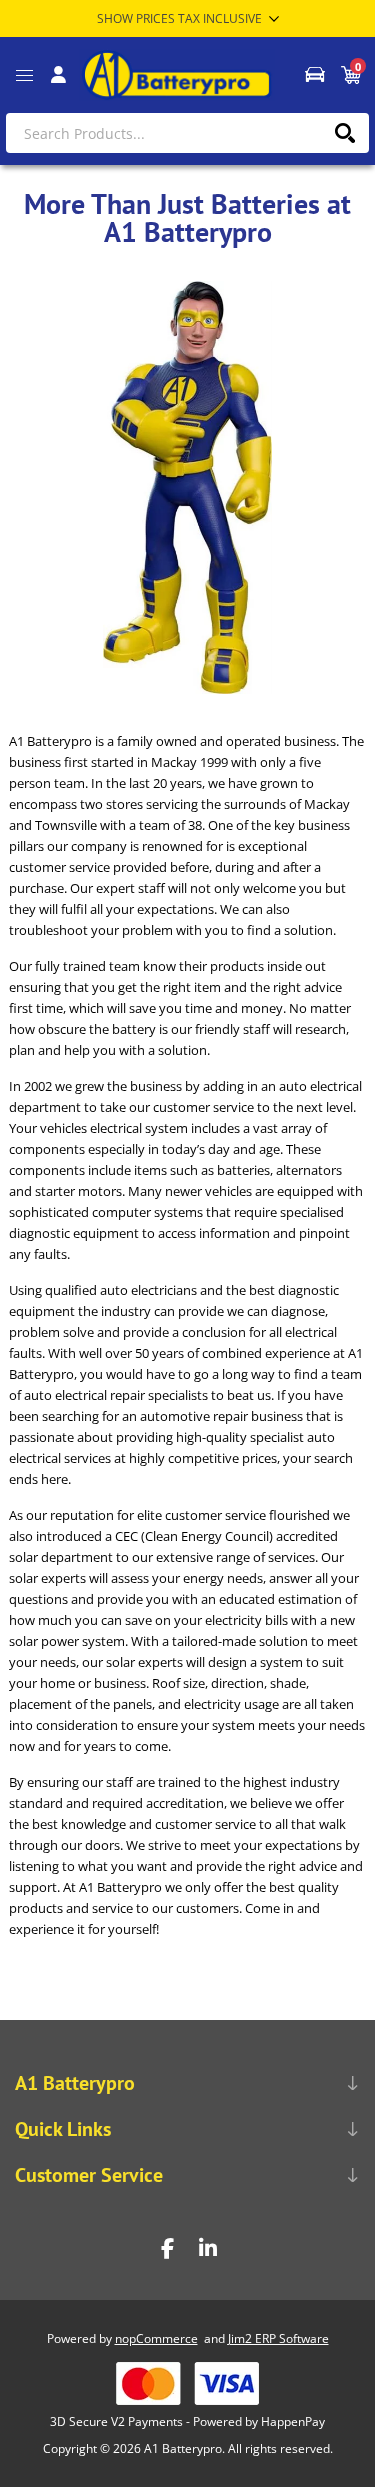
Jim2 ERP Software (278, 2338)
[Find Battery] (314, 75)
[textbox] (187, 133)
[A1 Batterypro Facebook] (168, 2248)
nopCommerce (156, 2338)
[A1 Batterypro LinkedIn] (208, 2248)
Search (344, 133)
